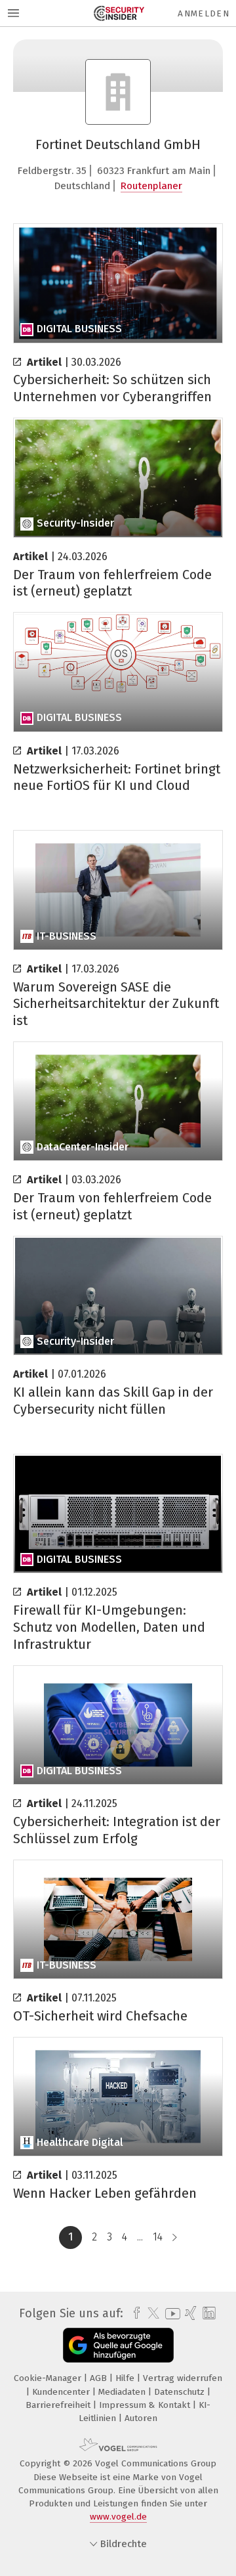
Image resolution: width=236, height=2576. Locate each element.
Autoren (141, 2418)
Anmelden (204, 13)
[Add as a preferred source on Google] (118, 2345)
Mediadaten (123, 2392)
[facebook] (133, 2313)
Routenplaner (151, 186)
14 (158, 2237)
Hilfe (126, 2378)
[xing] (189, 2313)
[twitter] (150, 2313)
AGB (100, 2378)
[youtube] (170, 2314)
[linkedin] (207, 2314)
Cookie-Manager (49, 2378)
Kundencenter (62, 2392)
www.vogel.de (118, 2517)
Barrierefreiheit (59, 2405)
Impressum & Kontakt (146, 2405)
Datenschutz (181, 2392)
